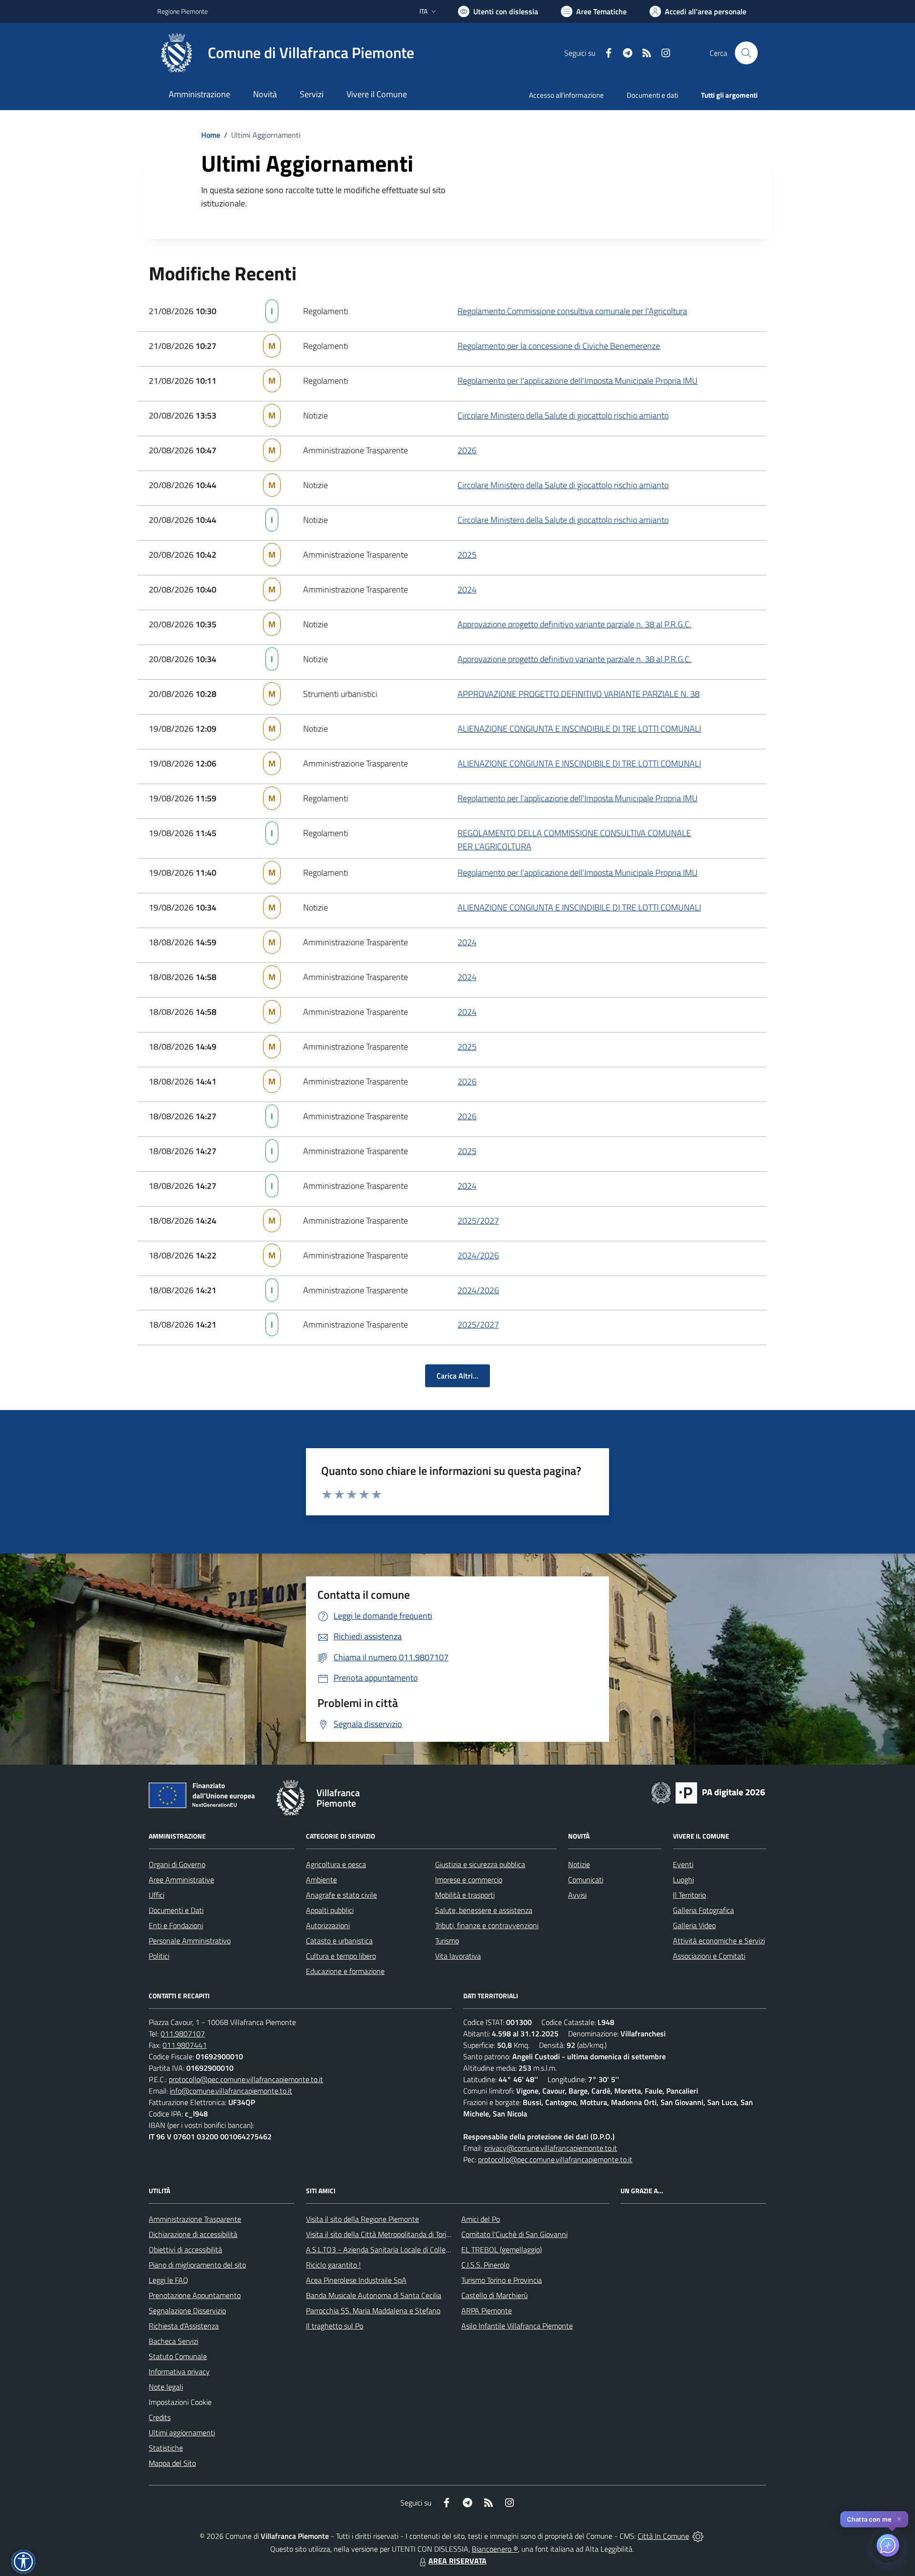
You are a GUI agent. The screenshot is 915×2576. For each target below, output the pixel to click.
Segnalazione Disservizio (187, 2310)
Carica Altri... (457, 1376)
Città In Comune (663, 2536)
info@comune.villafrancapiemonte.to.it (231, 2091)
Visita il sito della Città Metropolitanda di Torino (380, 2234)
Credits (160, 2417)
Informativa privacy (179, 2372)
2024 (467, 589)
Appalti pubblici (330, 1910)
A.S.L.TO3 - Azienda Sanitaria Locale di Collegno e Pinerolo (398, 2249)
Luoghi (683, 1880)
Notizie (579, 1864)
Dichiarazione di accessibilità (193, 2234)
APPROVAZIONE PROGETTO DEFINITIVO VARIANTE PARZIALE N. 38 (579, 694)
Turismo (447, 1941)
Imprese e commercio (469, 1880)
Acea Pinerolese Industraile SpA (356, 2280)
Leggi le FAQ (168, 2280)
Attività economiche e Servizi (719, 1941)
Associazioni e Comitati (709, 1956)
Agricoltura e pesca (336, 1864)
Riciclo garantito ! (333, 2265)
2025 (467, 555)
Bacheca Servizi (173, 2341)
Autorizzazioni (328, 1925)
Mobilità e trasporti (465, 1895)
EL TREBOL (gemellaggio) (502, 2249)
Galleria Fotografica (703, 1910)
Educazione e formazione (345, 1971)
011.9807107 (183, 2034)
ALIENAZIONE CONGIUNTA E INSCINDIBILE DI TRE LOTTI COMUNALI (579, 729)
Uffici (157, 1895)
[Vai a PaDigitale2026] (708, 1792)
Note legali (166, 2387)
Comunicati (586, 1880)
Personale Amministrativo (190, 1941)
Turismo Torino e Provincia (502, 2280)
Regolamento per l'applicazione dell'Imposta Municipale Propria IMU (578, 381)
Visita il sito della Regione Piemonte (362, 2219)
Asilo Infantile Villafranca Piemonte (517, 2326)
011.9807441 (185, 2045)
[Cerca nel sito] (746, 53)
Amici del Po (481, 2219)
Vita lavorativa (458, 1956)
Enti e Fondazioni (176, 1925)
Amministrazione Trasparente (195, 2219)
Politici (159, 1956)
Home (211, 135)
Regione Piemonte (183, 11)
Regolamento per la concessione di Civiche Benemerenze (559, 346)
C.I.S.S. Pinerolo (485, 2265)
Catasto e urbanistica (339, 1941)
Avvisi (577, 1895)
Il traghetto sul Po (335, 2326)
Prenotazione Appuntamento (195, 2295)
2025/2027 (478, 1221)
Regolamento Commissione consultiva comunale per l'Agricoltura (572, 311)
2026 (467, 450)
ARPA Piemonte (487, 2310)
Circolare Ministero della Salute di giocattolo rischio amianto (563, 415)
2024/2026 (478, 1255)
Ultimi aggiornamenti (182, 2433)
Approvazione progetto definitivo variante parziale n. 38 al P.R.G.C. (574, 624)
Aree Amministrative (181, 1880)
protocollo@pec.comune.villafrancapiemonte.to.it (246, 2079)
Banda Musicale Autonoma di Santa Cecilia (374, 2295)
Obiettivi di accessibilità (185, 2249)
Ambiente (321, 1880)
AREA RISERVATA (457, 2561)
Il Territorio (689, 1895)
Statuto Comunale (178, 2356)
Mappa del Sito (172, 2463)
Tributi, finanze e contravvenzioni (487, 1925)
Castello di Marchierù (494, 2295)
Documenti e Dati (176, 1910)
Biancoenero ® (495, 2549)
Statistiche (166, 2448)
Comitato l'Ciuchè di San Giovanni (514, 2234)
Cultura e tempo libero (341, 1956)
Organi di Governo (177, 1864)
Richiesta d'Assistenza (184, 2326)
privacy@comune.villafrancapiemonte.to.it (551, 2148)
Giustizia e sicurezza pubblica (480, 1864)
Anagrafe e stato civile (341, 1895)
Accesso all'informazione (566, 95)
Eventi (683, 1864)
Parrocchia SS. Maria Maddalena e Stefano (373, 2310)
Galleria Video (694, 1925)
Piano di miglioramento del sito (197, 2265)
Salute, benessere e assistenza (484, 1910)
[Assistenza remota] (698, 2536)
